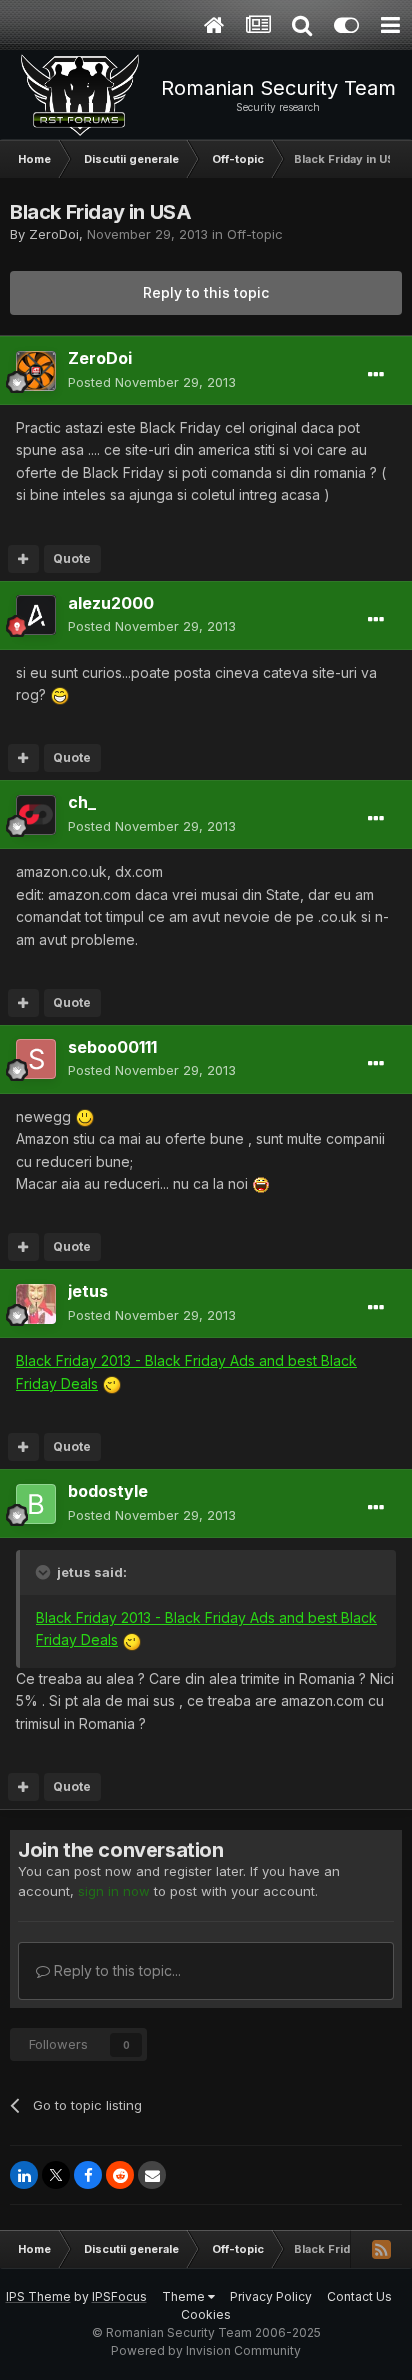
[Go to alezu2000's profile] (36, 615)
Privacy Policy (271, 2296)
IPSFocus (119, 2296)
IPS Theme (38, 2296)
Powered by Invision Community (206, 2350)
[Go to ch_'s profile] (36, 815)
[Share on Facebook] (88, 2175)
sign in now (114, 1891)
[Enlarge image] (60, 694)
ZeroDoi (54, 234)
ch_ (82, 802)
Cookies (206, 2314)
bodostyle (108, 1491)
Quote (72, 558)
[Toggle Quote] (45, 1572)
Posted (152, 382)
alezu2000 (111, 603)
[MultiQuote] (23, 559)
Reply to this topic (206, 292)
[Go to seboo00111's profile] (36, 1059)
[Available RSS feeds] (381, 2249)
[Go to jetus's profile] (36, 1304)
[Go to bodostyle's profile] (36, 1504)
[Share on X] (56, 2175)
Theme (185, 2296)
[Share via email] (152, 2175)
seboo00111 (112, 1047)
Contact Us (359, 2296)
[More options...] (376, 375)
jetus (88, 1291)
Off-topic (255, 234)
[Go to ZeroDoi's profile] (36, 371)
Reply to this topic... (115, 1970)
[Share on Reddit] (120, 2175)
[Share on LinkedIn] (24, 2175)
